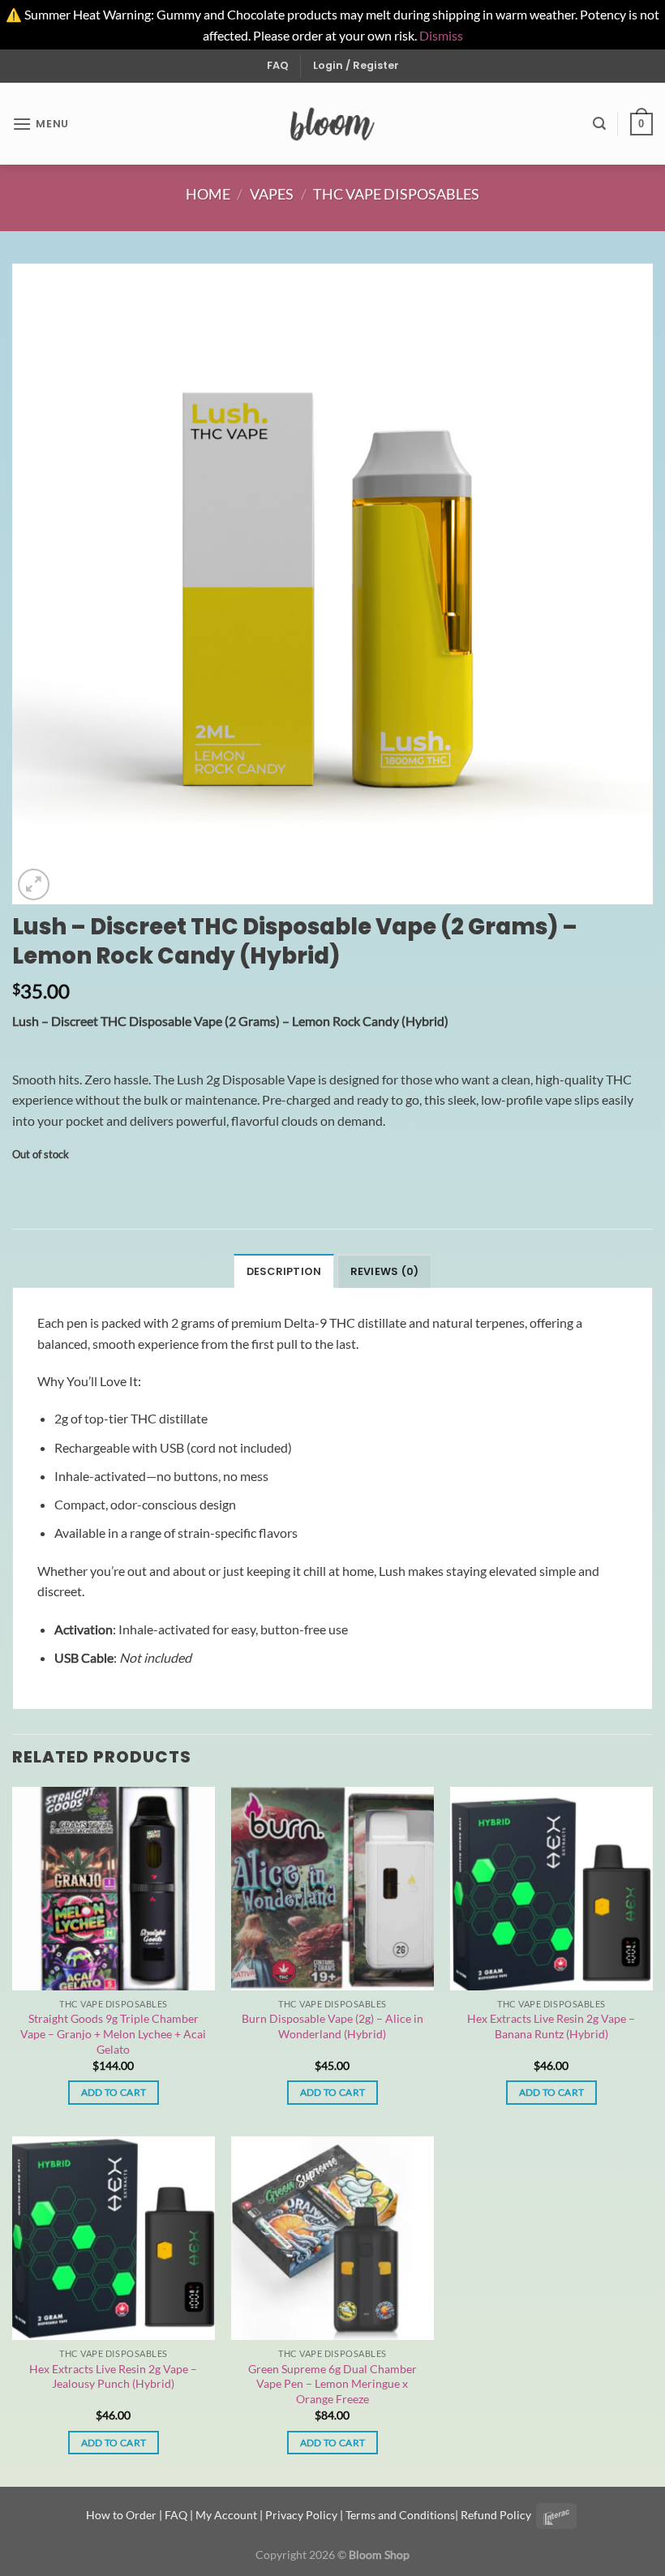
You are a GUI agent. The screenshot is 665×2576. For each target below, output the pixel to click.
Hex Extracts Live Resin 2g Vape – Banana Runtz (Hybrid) (551, 2026)
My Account (226, 2515)
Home (208, 194)
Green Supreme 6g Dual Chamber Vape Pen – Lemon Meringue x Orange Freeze (332, 2384)
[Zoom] (34, 884)
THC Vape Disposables (396, 194)
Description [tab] (284, 1271)
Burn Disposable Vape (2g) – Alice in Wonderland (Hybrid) (332, 2026)
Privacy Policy (301, 2515)
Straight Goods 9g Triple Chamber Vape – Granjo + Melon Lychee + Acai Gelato (113, 2033)
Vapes (272, 194)
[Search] (599, 124)
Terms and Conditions (400, 2515)
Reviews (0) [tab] (385, 1271)
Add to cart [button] (114, 2092)
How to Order (121, 2515)
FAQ (278, 65)
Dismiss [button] (441, 35)
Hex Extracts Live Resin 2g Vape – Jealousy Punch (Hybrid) (113, 2376)
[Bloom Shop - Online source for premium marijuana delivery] (333, 124)
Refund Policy (496, 2515)
